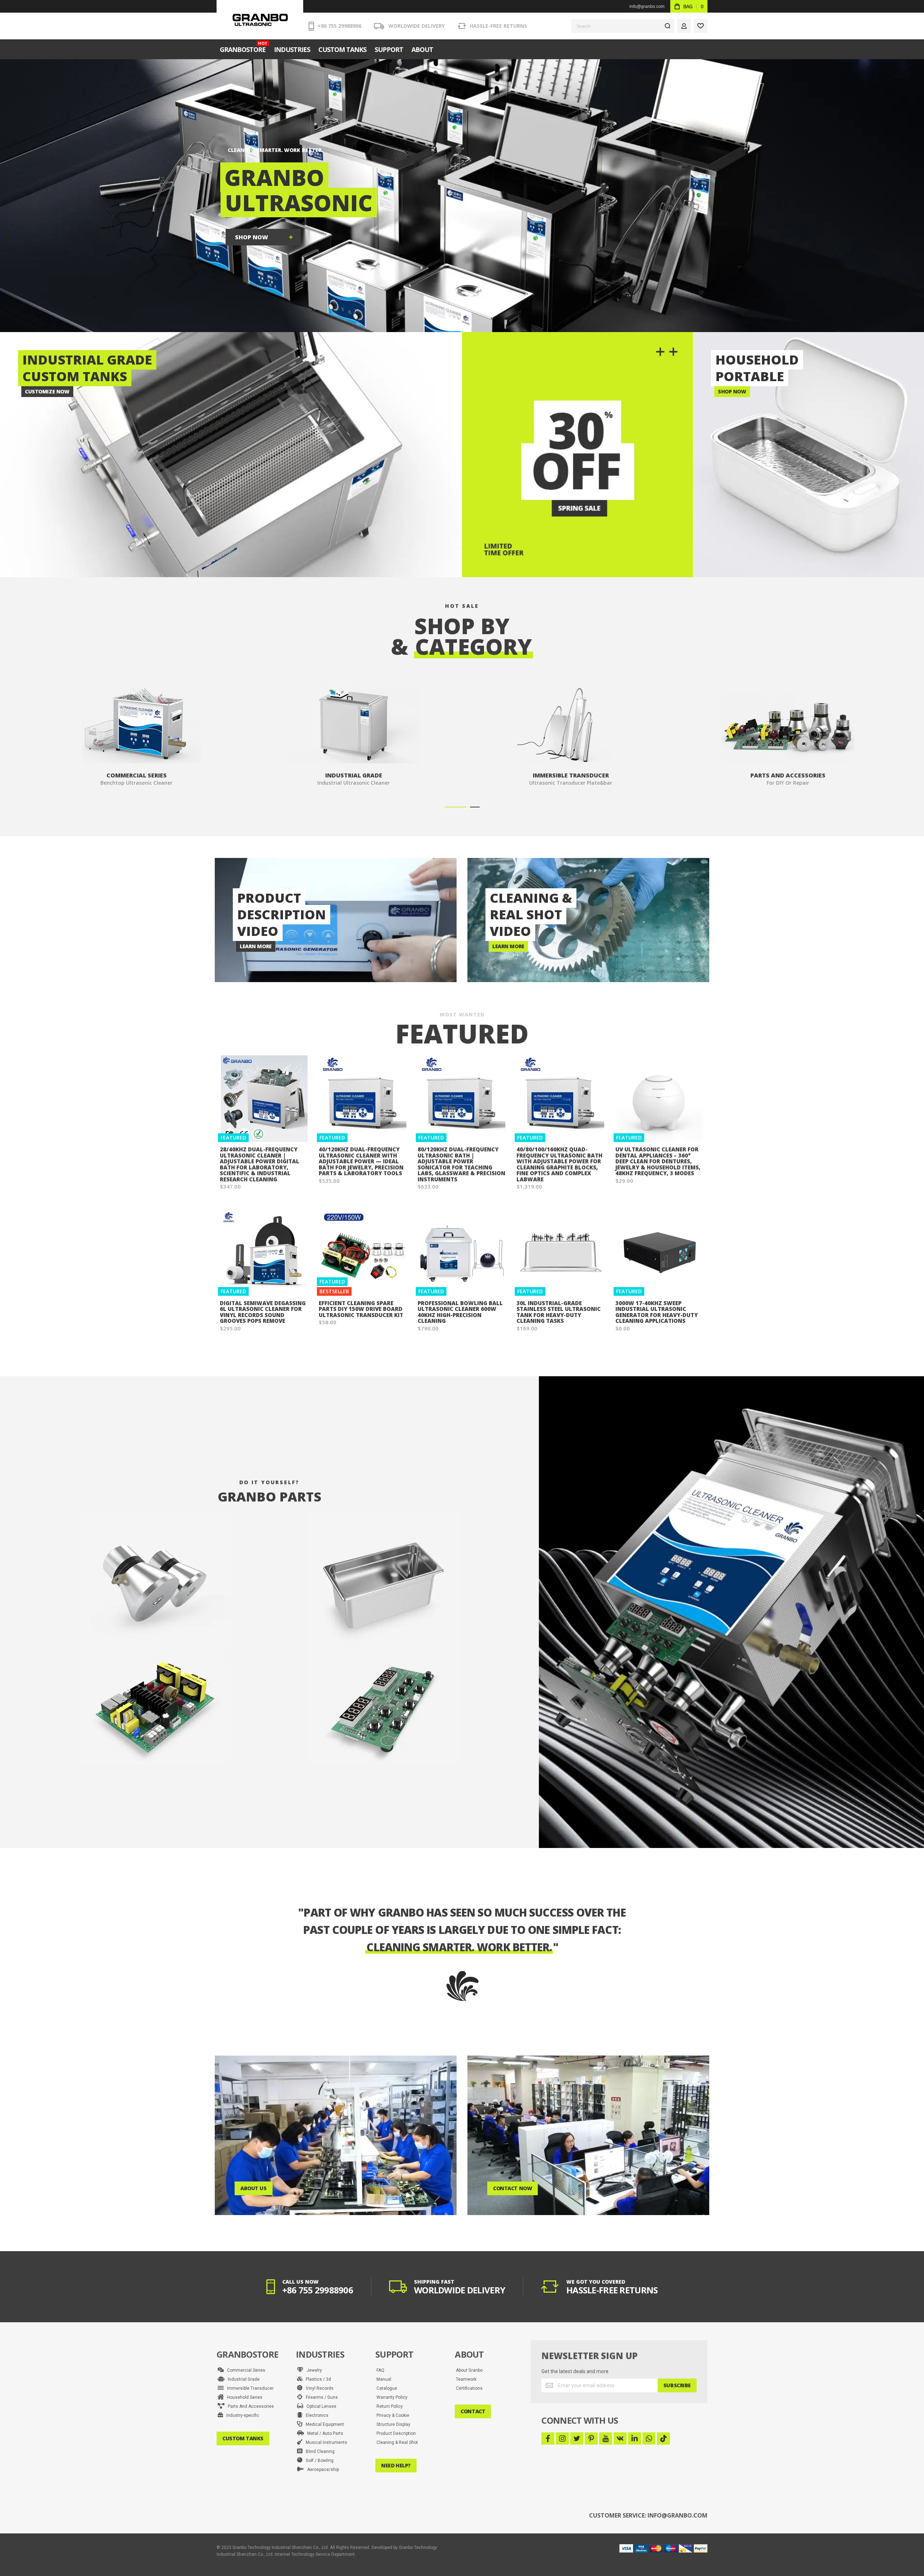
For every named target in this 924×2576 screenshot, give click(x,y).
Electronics (315, 2415)
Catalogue (387, 2388)
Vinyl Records (318, 2388)
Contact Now (513, 2188)
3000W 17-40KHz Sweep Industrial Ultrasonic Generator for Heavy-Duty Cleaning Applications (657, 1312)
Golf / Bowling (318, 2461)
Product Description (396, 2433)
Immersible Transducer (249, 2388)
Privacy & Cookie (393, 2415)
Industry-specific (241, 2415)
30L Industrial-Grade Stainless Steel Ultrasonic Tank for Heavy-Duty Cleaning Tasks (559, 1312)
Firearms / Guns (320, 2397)
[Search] (667, 26)
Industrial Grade (242, 2379)
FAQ (380, 2370)
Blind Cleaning (319, 2451)
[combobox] (623, 26)
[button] (456, 807)
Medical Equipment (323, 2424)
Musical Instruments (325, 2442)
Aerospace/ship (321, 2470)
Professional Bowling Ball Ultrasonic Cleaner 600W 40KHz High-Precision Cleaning (460, 1312)
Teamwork (466, 2379)
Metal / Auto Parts (324, 2433)
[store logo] (260, 20)
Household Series (243, 2397)
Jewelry (313, 2370)
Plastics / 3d (317, 2379)
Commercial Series (245, 2370)
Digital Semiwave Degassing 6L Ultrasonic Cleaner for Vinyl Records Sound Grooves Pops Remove (263, 1312)
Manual (384, 2379)
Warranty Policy (392, 2397)
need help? (396, 2465)
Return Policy (390, 2406)
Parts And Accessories (249, 2406)
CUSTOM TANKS (243, 2438)
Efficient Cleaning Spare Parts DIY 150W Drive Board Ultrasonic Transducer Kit (361, 1309)
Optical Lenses (320, 2406)
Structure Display (393, 2424)
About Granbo (469, 2370)
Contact (473, 2411)
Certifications (469, 2388)
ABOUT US (254, 2188)
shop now (252, 237)
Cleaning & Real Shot (397, 2442)
